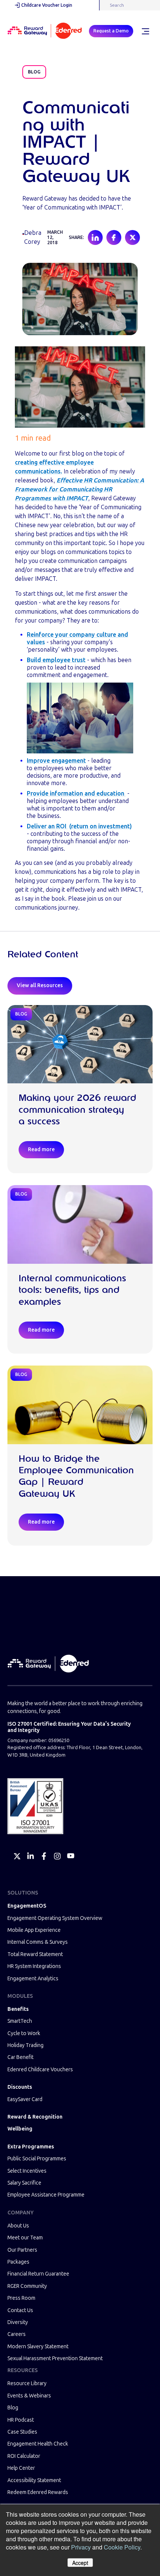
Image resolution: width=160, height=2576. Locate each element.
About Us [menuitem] (18, 2226)
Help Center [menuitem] (21, 2468)
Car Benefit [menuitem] (20, 2057)
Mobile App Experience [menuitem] (34, 1930)
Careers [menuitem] (17, 2334)
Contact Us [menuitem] (20, 2310)
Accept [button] (80, 2563)
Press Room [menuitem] (21, 2298)
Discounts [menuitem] (20, 2087)
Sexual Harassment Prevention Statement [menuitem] (55, 2358)
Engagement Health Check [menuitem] (38, 2444)
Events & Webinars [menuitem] (29, 2396)
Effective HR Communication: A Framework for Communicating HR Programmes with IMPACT (79, 489)
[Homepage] (45, 31)
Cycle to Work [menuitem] (24, 2033)
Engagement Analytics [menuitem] (33, 1979)
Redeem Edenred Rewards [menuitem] (38, 2492)
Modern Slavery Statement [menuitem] (38, 2347)
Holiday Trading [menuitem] (25, 2045)
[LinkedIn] (31, 1856)
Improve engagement (56, 761)
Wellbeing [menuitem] (20, 2129)
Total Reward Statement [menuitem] (35, 1954)
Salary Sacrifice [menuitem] (24, 2183)
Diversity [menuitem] (18, 2322)
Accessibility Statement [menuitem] (34, 2480)
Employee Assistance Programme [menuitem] (46, 2195)
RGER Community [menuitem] (27, 2286)
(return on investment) (100, 826)
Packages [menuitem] (18, 2262)
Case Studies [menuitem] (22, 2432)
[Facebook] (44, 1856)
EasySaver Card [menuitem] (25, 2099)
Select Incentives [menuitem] (27, 2171)
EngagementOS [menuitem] (27, 1906)
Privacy (81, 2547)
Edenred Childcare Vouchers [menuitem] (40, 2070)
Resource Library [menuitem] (27, 2383)
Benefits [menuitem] (18, 2009)
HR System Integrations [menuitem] (34, 1966)
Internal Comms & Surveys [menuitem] (38, 1942)
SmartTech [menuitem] (20, 2021)
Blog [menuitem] (13, 2408)
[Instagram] (57, 1856)
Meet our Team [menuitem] (25, 2238)
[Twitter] (17, 1856)
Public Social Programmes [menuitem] (37, 2159)
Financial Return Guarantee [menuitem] (38, 2274)
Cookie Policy (122, 2547)
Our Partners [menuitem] (22, 2250)
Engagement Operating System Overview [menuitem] (55, 1918)
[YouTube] (71, 1856)
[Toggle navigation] (145, 31)
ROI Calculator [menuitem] (24, 2456)
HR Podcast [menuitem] (21, 2420)
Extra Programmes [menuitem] (31, 2147)
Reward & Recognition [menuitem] (35, 2117)
